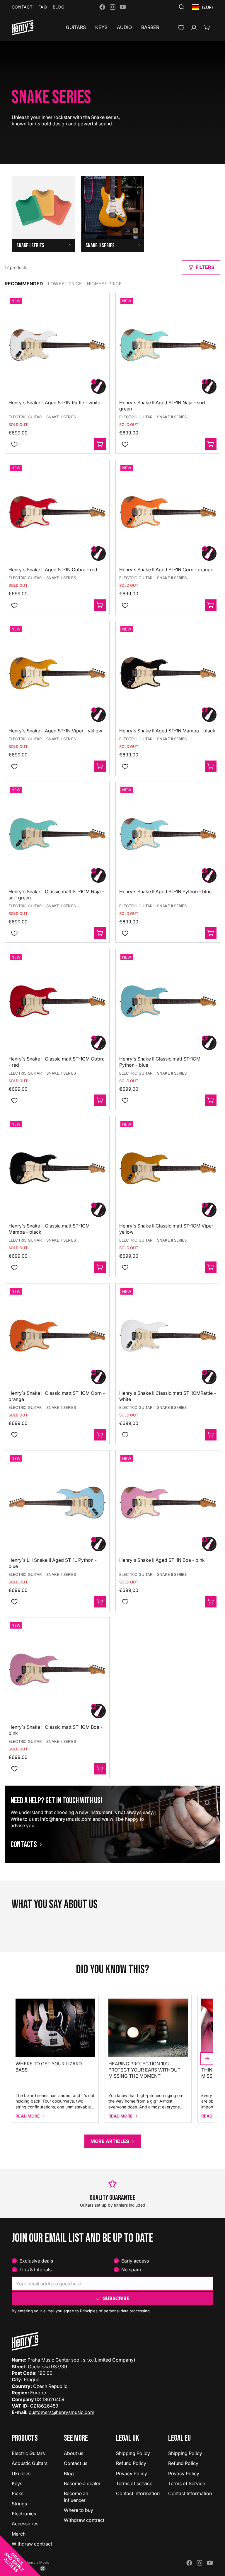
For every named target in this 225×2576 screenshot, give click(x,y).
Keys (17, 2483)
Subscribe (116, 2298)
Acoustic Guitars (30, 2463)
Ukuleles (21, 2473)
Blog (69, 2473)
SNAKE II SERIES (61, 417)
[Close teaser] (43, 2568)
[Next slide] (207, 2059)
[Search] (182, 7)
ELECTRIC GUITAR (25, 417)
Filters (205, 267)
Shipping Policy (133, 2453)
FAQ (43, 7)
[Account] (194, 28)
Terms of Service (187, 2483)
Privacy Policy (132, 2473)
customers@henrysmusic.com (62, 2412)
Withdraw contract (84, 2520)
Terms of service (134, 2483)
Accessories (25, 2524)
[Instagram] (112, 7)
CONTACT (22, 7)
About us (74, 2453)
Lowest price (65, 284)
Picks (18, 2493)
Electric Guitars (28, 2453)
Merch (19, 2534)
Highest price (104, 284)
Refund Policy (131, 2463)
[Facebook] (102, 7)
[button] (21, 2555)
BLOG (58, 7)
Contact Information (138, 2493)
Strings (19, 2504)
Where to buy (79, 2510)
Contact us (76, 2463)
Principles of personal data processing (115, 2311)
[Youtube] (123, 7)
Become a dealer (82, 2483)
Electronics (24, 2514)
